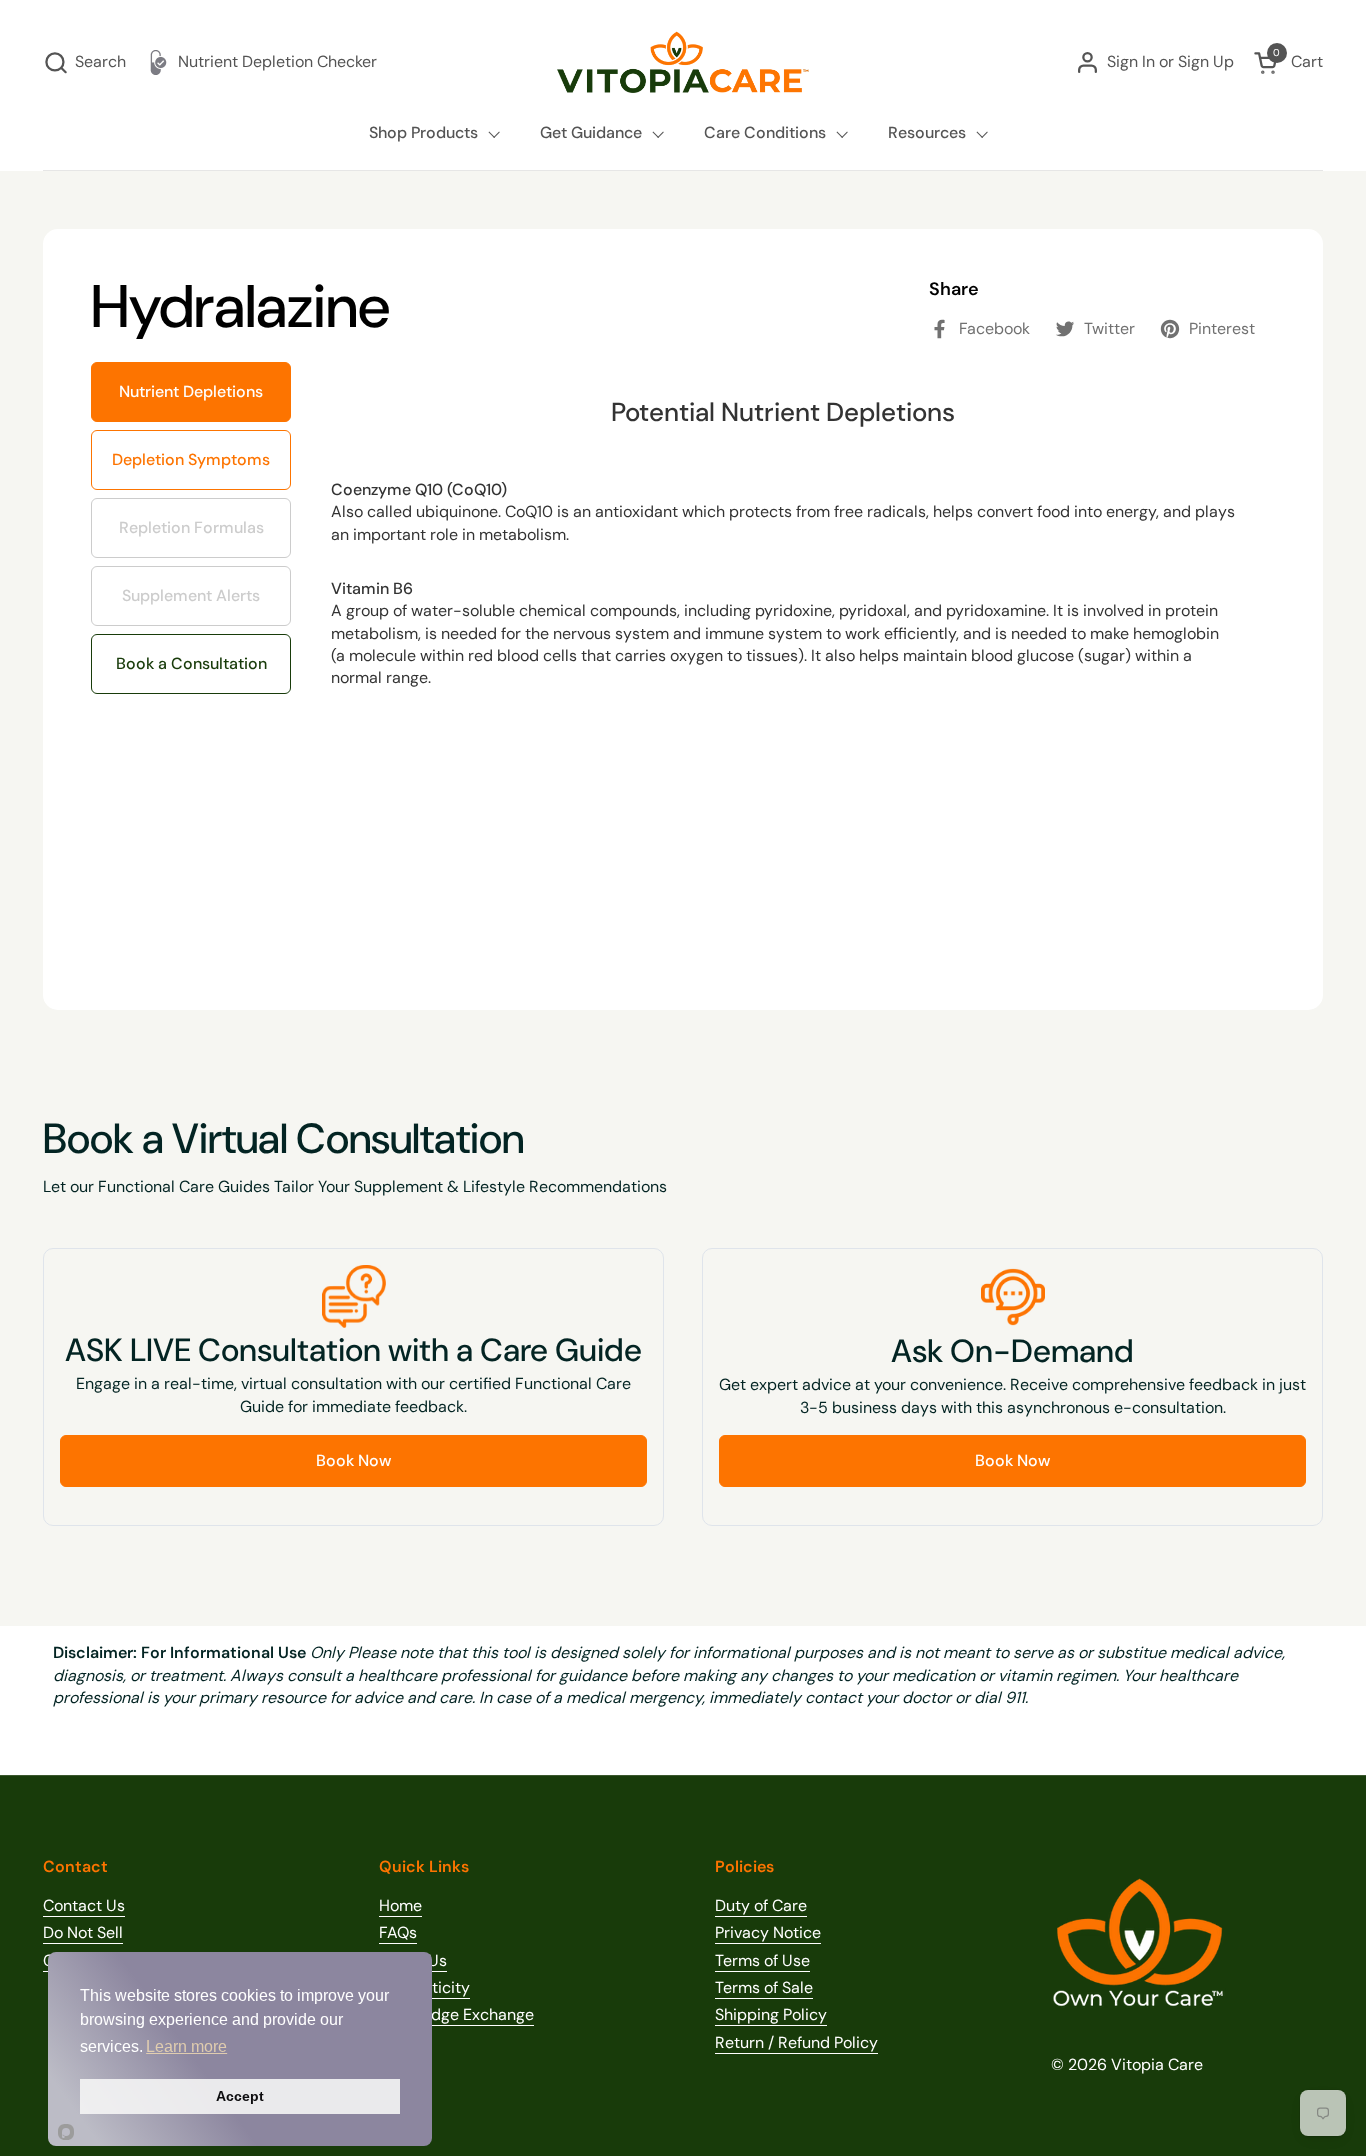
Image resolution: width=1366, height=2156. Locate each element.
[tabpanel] (783, 662)
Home (400, 1905)
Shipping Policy (771, 2014)
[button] (84, 62)
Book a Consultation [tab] (191, 663)
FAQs (398, 1932)
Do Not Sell (83, 1932)
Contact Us (84, 1905)
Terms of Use (762, 1960)
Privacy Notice (768, 1932)
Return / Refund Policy (796, 2042)
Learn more (186, 2046)
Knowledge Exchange (456, 2014)
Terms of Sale (764, 1987)
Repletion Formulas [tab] (192, 518)
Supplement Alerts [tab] (188, 586)
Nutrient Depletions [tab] (191, 391)
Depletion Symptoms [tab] (198, 450)
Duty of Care (761, 1905)
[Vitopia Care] (683, 62)
